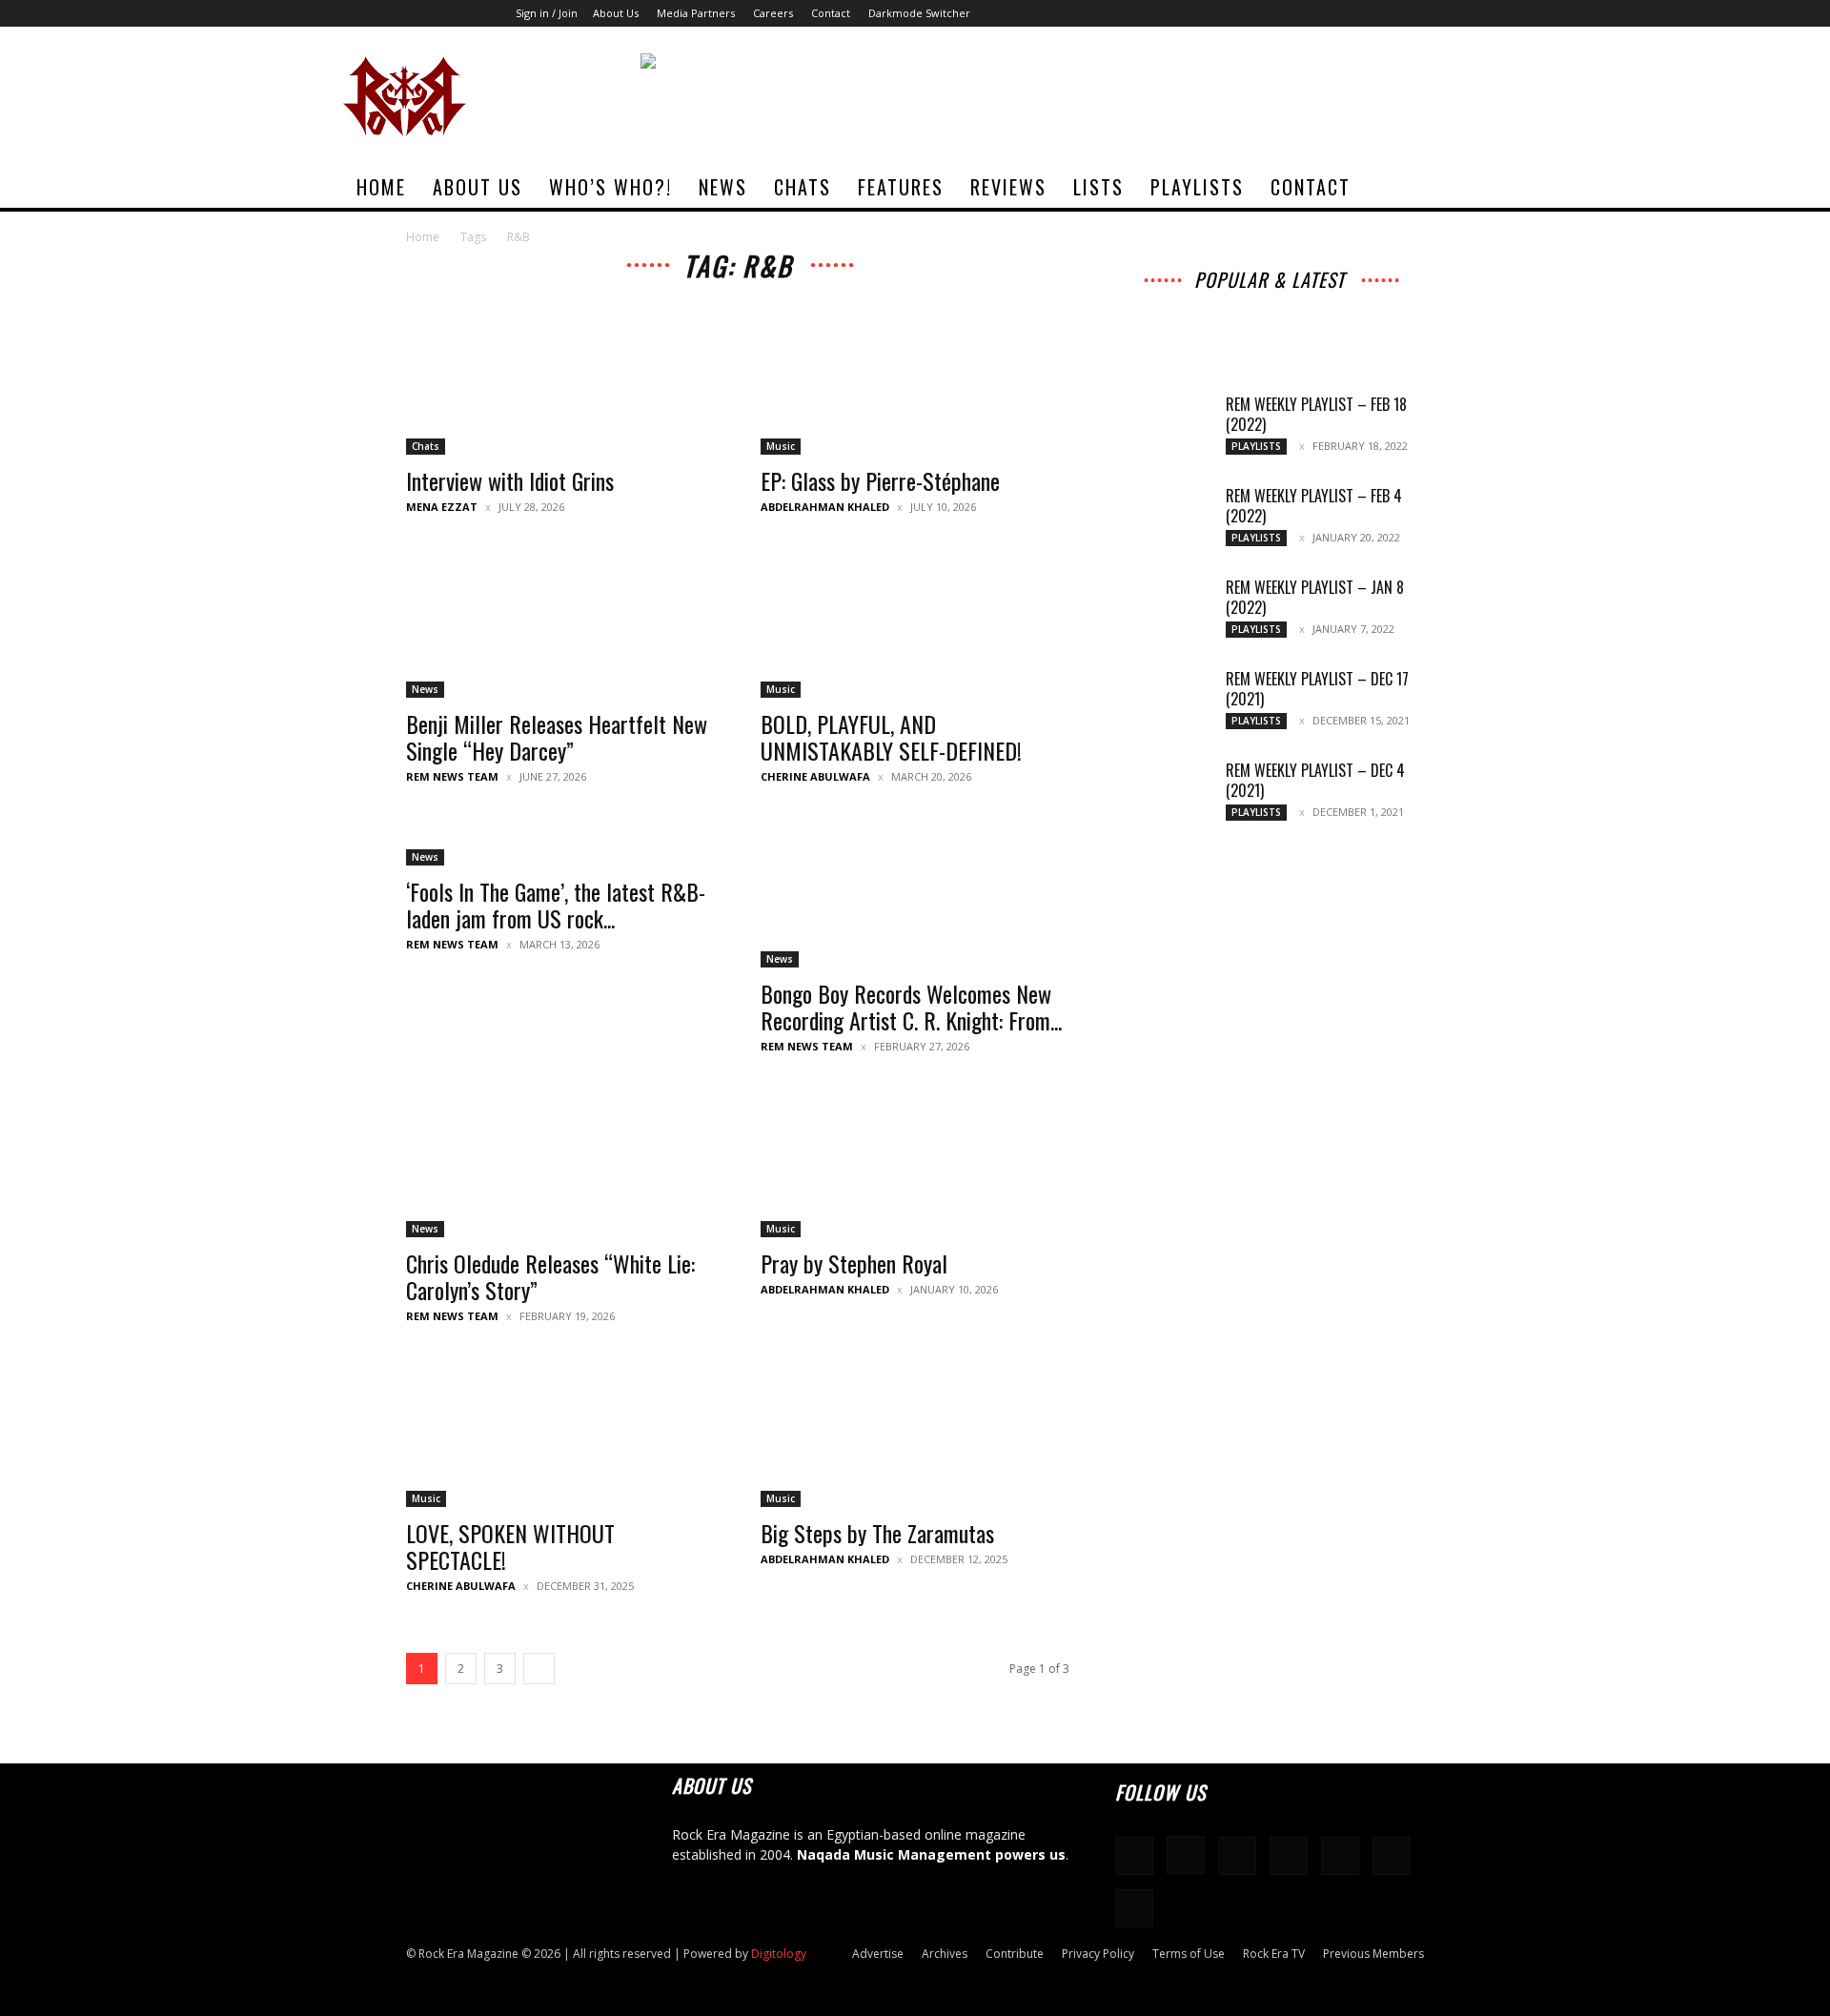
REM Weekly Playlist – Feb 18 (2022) (1316, 414)
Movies (1282, 315)
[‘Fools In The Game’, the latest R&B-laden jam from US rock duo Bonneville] (560, 840)
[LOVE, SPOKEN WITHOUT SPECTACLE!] (560, 1431)
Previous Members (1373, 1954)
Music (781, 446)
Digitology (779, 1954)
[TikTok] (1410, 13)
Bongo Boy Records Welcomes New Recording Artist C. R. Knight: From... (911, 1007)
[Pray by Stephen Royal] (915, 1161)
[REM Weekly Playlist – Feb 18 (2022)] (1163, 428)
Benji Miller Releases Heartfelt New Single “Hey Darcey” (557, 737)
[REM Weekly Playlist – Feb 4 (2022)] (1163, 519)
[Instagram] (1315, 13)
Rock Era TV (1274, 1954)
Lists (1098, 187)
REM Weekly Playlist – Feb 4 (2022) (1314, 506)
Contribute (1015, 1954)
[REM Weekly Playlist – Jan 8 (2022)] (1163, 611)
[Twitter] (1441, 13)
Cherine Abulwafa (815, 776)
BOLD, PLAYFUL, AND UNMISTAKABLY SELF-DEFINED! (891, 737)
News (723, 187)
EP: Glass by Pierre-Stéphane (880, 480)
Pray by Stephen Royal (854, 1263)
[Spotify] (1378, 13)
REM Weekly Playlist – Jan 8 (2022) (1315, 597)
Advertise (878, 1954)
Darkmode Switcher (919, 13)
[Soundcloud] (1347, 13)
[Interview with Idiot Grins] (560, 378)
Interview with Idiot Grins (510, 480)
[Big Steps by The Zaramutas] (915, 1431)
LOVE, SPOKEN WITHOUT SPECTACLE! (510, 1546)
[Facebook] (1284, 13)
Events (1343, 315)
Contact (831, 13)
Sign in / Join (547, 13)
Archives (1200, 302)
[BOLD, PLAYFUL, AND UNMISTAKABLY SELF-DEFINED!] (915, 621)
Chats (803, 187)
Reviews (1008, 187)
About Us (616, 13)
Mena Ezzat (442, 507)
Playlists (1197, 187)
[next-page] (539, 1669)
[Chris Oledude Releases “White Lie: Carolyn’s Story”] (560, 1161)
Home (381, 187)
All (1146, 302)
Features (901, 187)
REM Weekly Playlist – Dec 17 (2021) (1317, 689)
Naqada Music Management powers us (931, 1854)
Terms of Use (1189, 1954)
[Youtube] (1473, 13)
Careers (773, 13)
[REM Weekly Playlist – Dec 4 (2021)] (1163, 794)
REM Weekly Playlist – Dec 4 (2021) (1315, 780)
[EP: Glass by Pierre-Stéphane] (915, 378)
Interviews (1274, 302)
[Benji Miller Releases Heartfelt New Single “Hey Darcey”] (560, 621)
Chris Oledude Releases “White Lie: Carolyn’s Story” (550, 1276)
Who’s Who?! (610, 187)
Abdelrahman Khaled (825, 507)
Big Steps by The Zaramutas (877, 1533)
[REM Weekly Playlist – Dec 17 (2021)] (1163, 703)
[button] (1464, 188)
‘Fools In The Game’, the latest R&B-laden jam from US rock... (556, 905)
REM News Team (452, 776)
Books (1178, 328)
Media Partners (696, 13)
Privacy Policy (1098, 1954)
